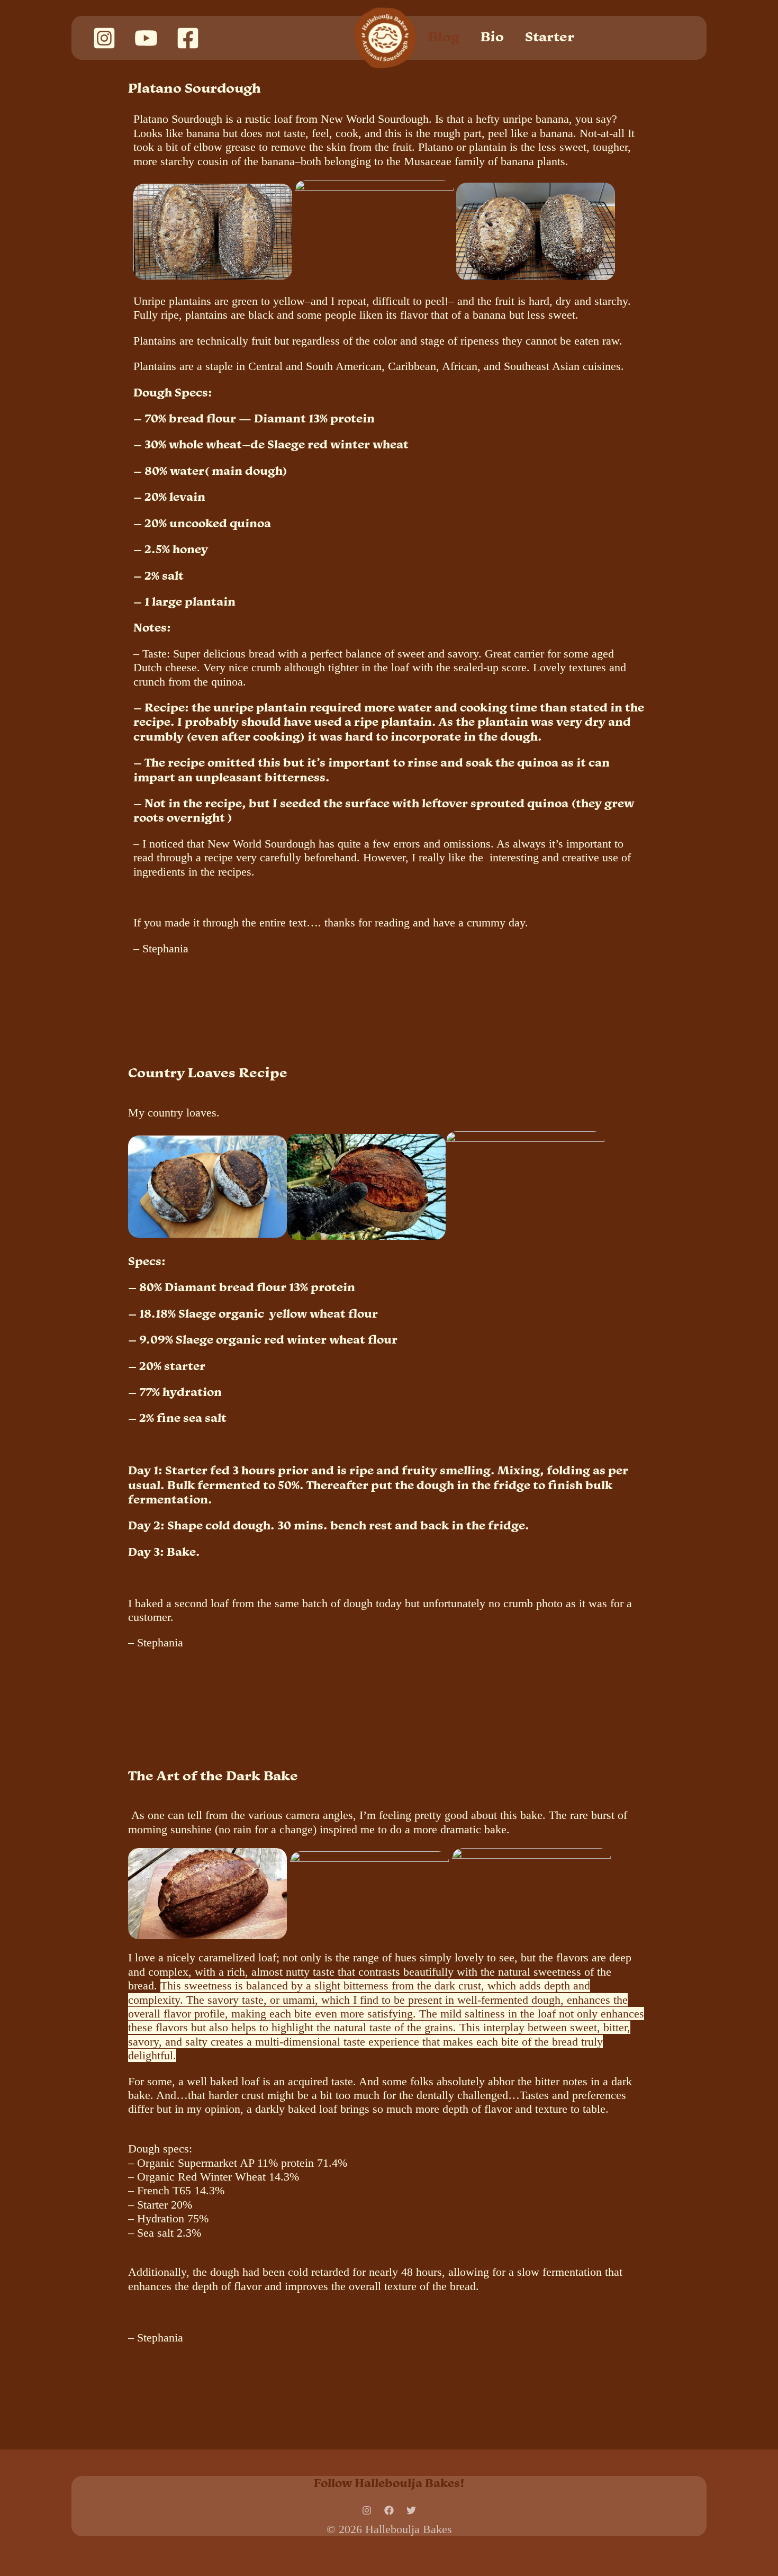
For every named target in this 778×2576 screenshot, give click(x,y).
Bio (492, 37)
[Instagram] (104, 38)
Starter (550, 37)
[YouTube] (146, 38)
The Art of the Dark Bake (213, 1775)
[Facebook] (188, 38)
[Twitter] (411, 2510)
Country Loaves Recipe (208, 1072)
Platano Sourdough (195, 88)
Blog (444, 37)
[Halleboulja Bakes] (385, 37)
